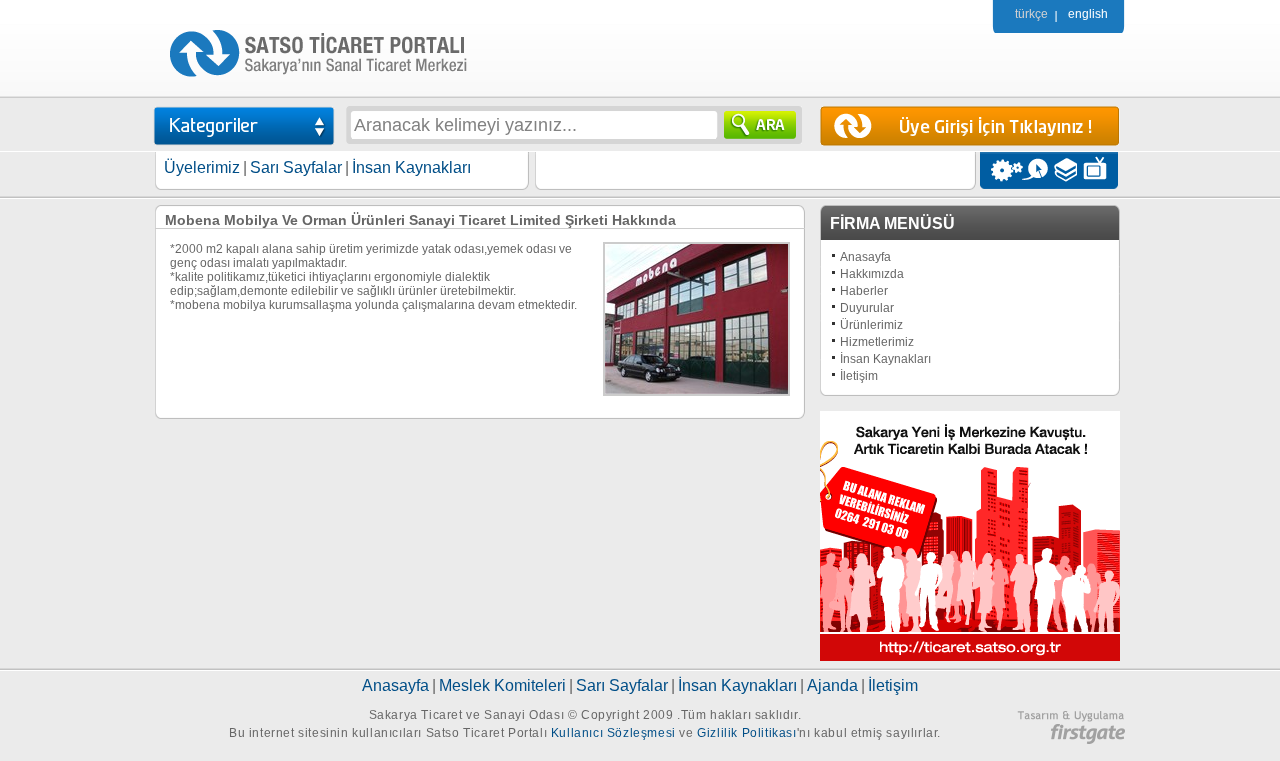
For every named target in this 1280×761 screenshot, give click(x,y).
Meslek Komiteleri (502, 685)
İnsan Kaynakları (411, 167)
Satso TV (1100, 170)
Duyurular (867, 308)
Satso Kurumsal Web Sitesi (1001, 170)
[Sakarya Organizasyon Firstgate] (1071, 740)
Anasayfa (865, 257)
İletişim (859, 376)
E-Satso (1034, 170)
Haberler (864, 291)
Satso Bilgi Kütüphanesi (1067, 170)
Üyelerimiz (202, 167)
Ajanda (832, 685)
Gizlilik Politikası (746, 733)
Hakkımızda (872, 274)
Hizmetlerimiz (877, 342)
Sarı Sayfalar (296, 167)
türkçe (1031, 14)
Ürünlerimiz (871, 325)
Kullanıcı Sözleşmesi (613, 733)
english (1088, 14)
